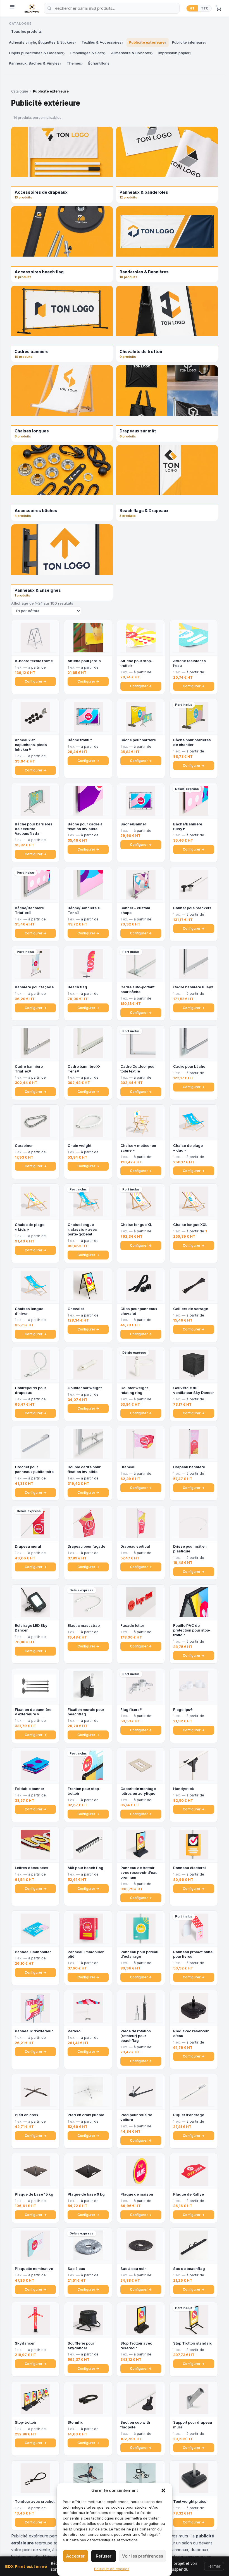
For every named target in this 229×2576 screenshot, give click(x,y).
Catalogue (20, 91)
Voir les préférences (143, 2556)
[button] (163, 2490)
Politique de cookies (112, 2569)
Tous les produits (26, 31)
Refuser (104, 2556)
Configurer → (35, 681)
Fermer (214, 2566)
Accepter (75, 2556)
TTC (205, 8)
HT (192, 8)
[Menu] (14, 8)
